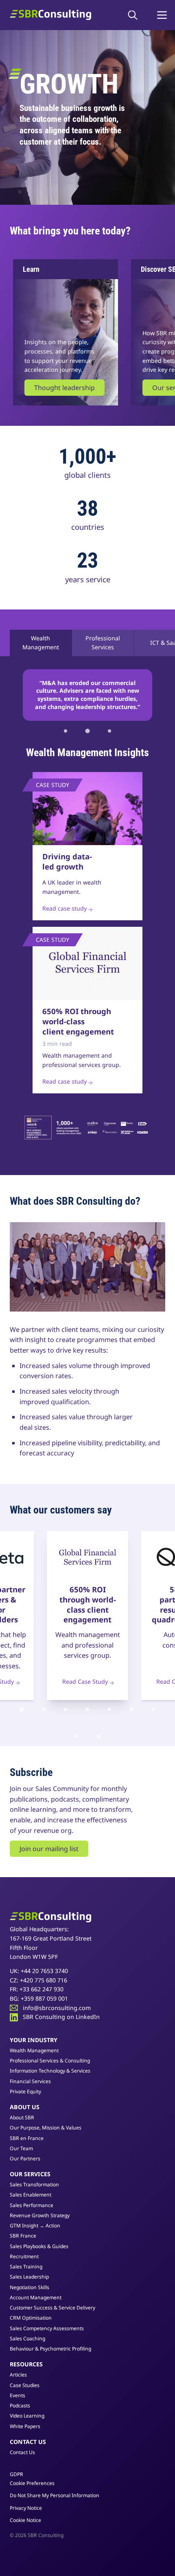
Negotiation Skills (30, 2287)
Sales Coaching (27, 2339)
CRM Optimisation (31, 2318)
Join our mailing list (49, 1849)
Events (17, 2395)
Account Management (36, 2297)
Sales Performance (32, 2205)
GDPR (16, 2474)
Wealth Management (41, 643)
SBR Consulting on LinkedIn (61, 2017)
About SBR (22, 2117)
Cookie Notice (25, 2520)
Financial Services (30, 2081)
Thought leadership (65, 388)
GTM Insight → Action (35, 2226)
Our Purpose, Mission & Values (46, 2128)
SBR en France (27, 2138)
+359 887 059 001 (44, 1998)
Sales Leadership (29, 2277)
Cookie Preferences (32, 2483)
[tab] (66, 731)
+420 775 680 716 (44, 1980)
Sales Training (26, 2267)
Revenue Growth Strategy (40, 2215)
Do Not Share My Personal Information (55, 2496)
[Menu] (162, 15)
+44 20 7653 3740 (44, 1971)
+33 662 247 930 (42, 1989)
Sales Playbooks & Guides (39, 2246)
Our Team (21, 2148)
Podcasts (20, 2406)
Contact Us (22, 2452)
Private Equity (25, 2091)
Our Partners (25, 2159)
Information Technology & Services (50, 2071)
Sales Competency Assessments (47, 2328)
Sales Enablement (31, 2195)
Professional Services (103, 643)
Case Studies (25, 2385)
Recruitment (24, 2256)
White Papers (25, 2426)
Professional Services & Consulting (50, 2061)
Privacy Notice (26, 2508)
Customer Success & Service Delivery (52, 2308)
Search (135, 15)
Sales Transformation (34, 2185)
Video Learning (27, 2416)
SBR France (23, 2236)
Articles (18, 2375)
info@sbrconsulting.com (57, 2008)
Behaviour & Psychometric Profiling (50, 2349)
